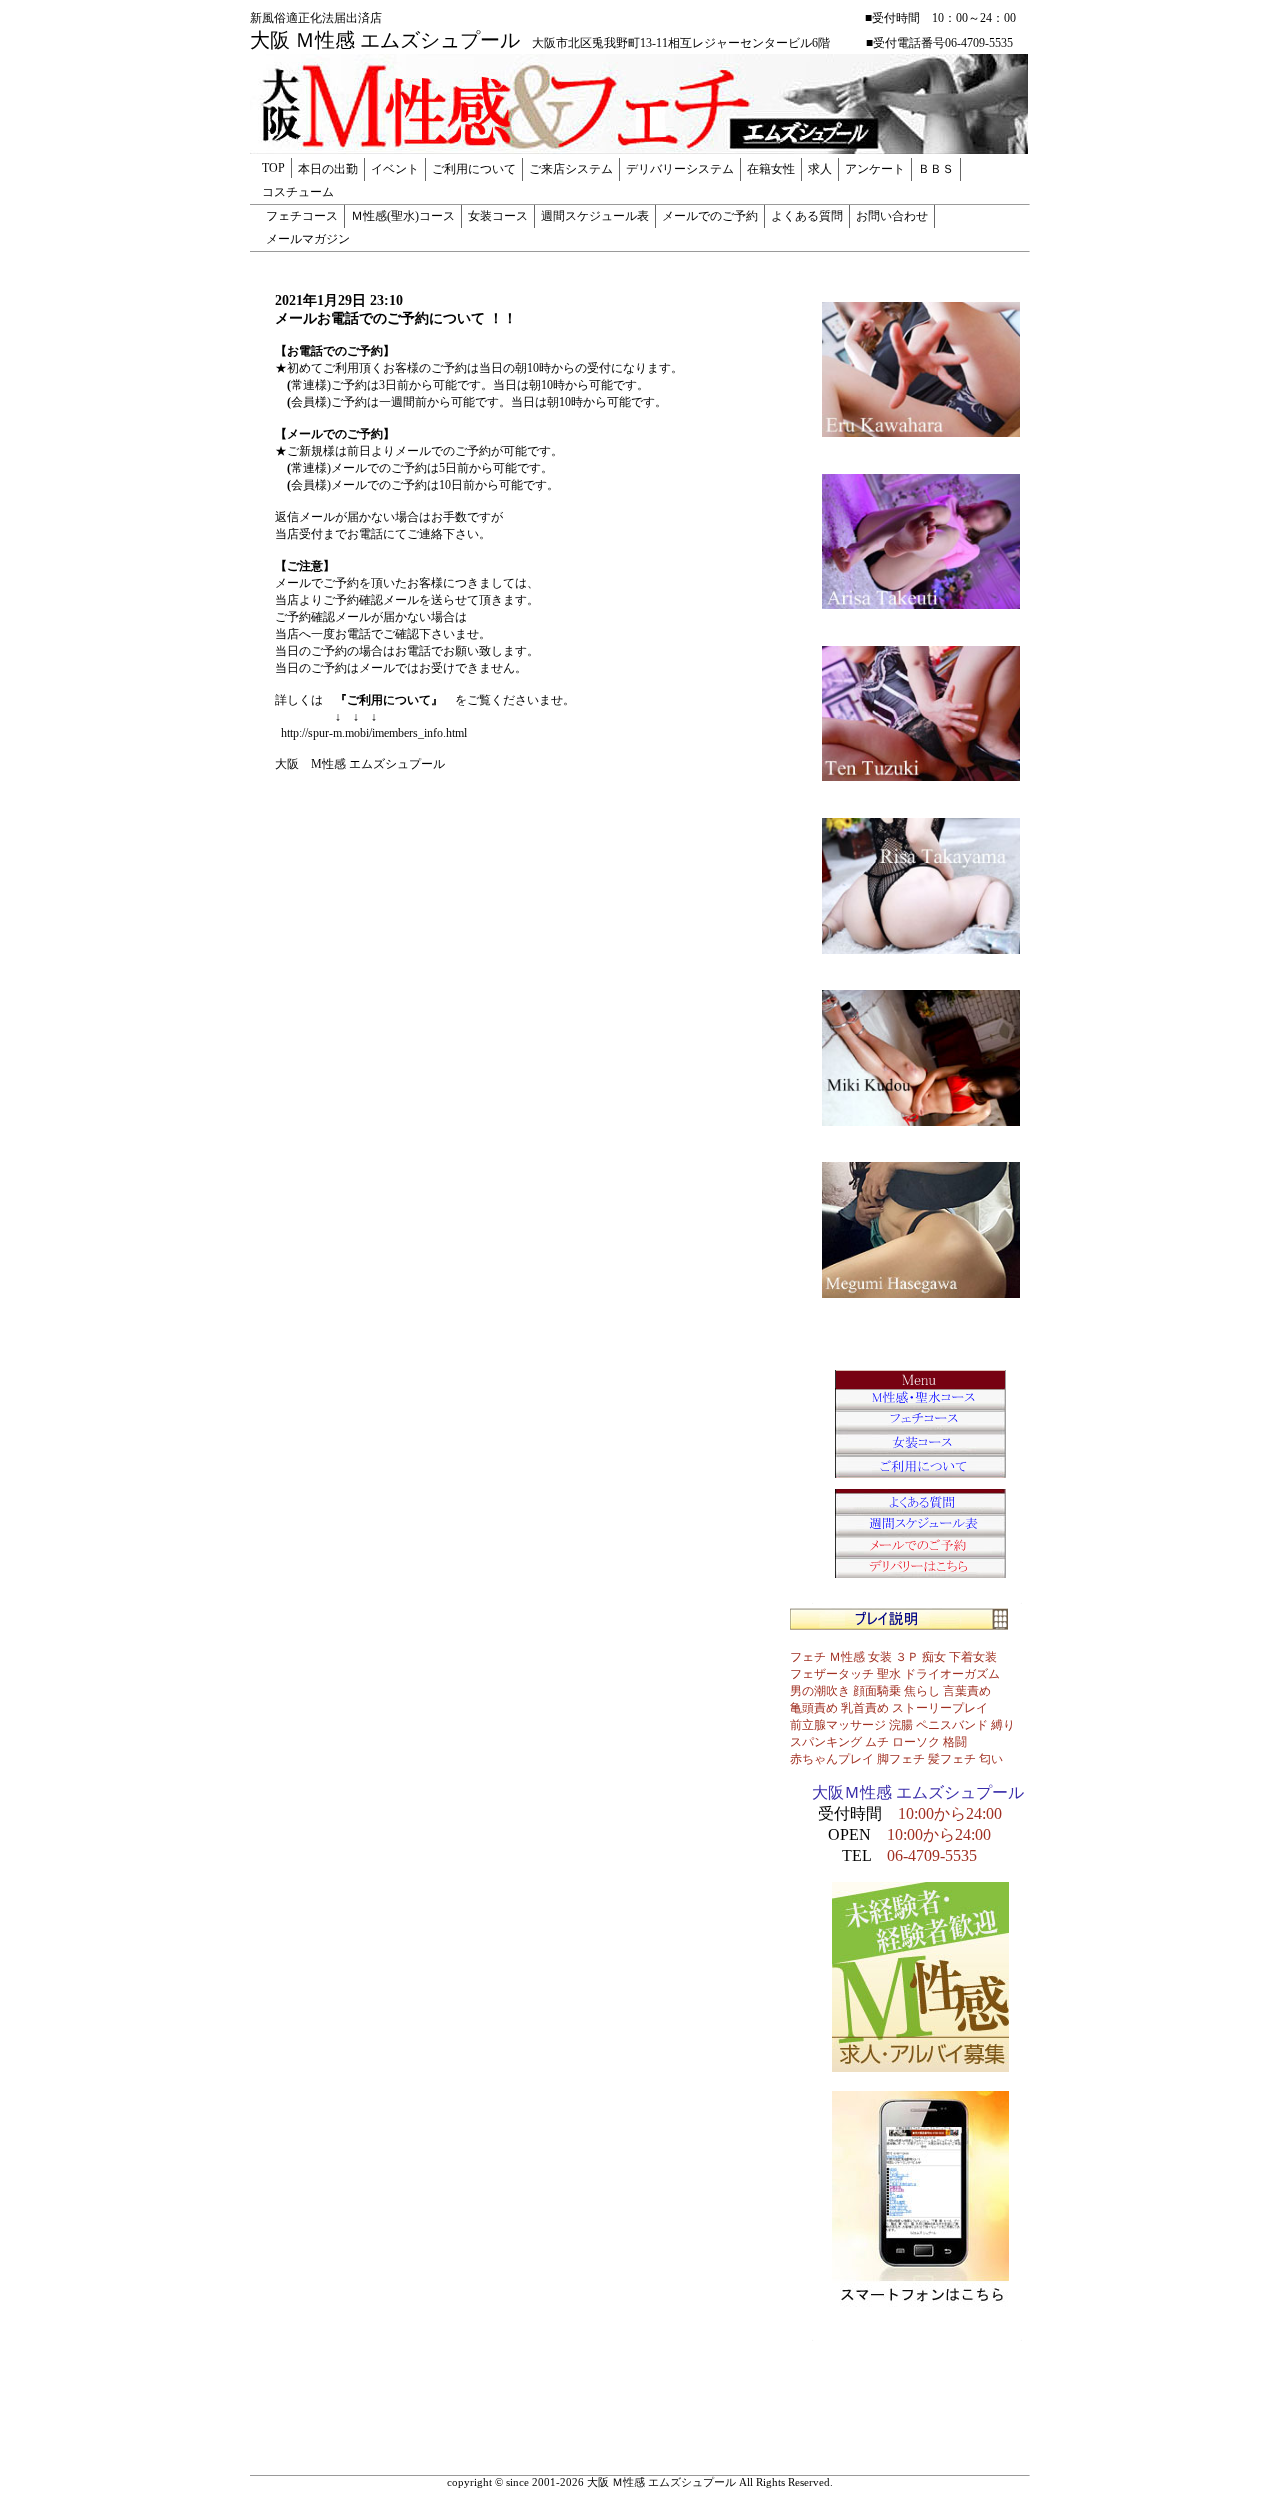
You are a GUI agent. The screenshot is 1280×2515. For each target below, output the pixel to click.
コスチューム (298, 192)
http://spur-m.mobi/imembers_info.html (374, 733)
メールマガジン (308, 239)
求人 (820, 169)
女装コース (498, 216)
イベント (395, 169)
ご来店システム (571, 169)
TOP (273, 168)
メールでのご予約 (710, 216)
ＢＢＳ (936, 169)
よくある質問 (807, 216)
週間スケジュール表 (595, 216)
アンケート (875, 169)
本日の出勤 (328, 169)
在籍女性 (771, 169)
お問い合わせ (892, 216)
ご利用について (474, 169)
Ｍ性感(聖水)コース (403, 216)
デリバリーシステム (680, 169)
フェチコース (302, 216)
